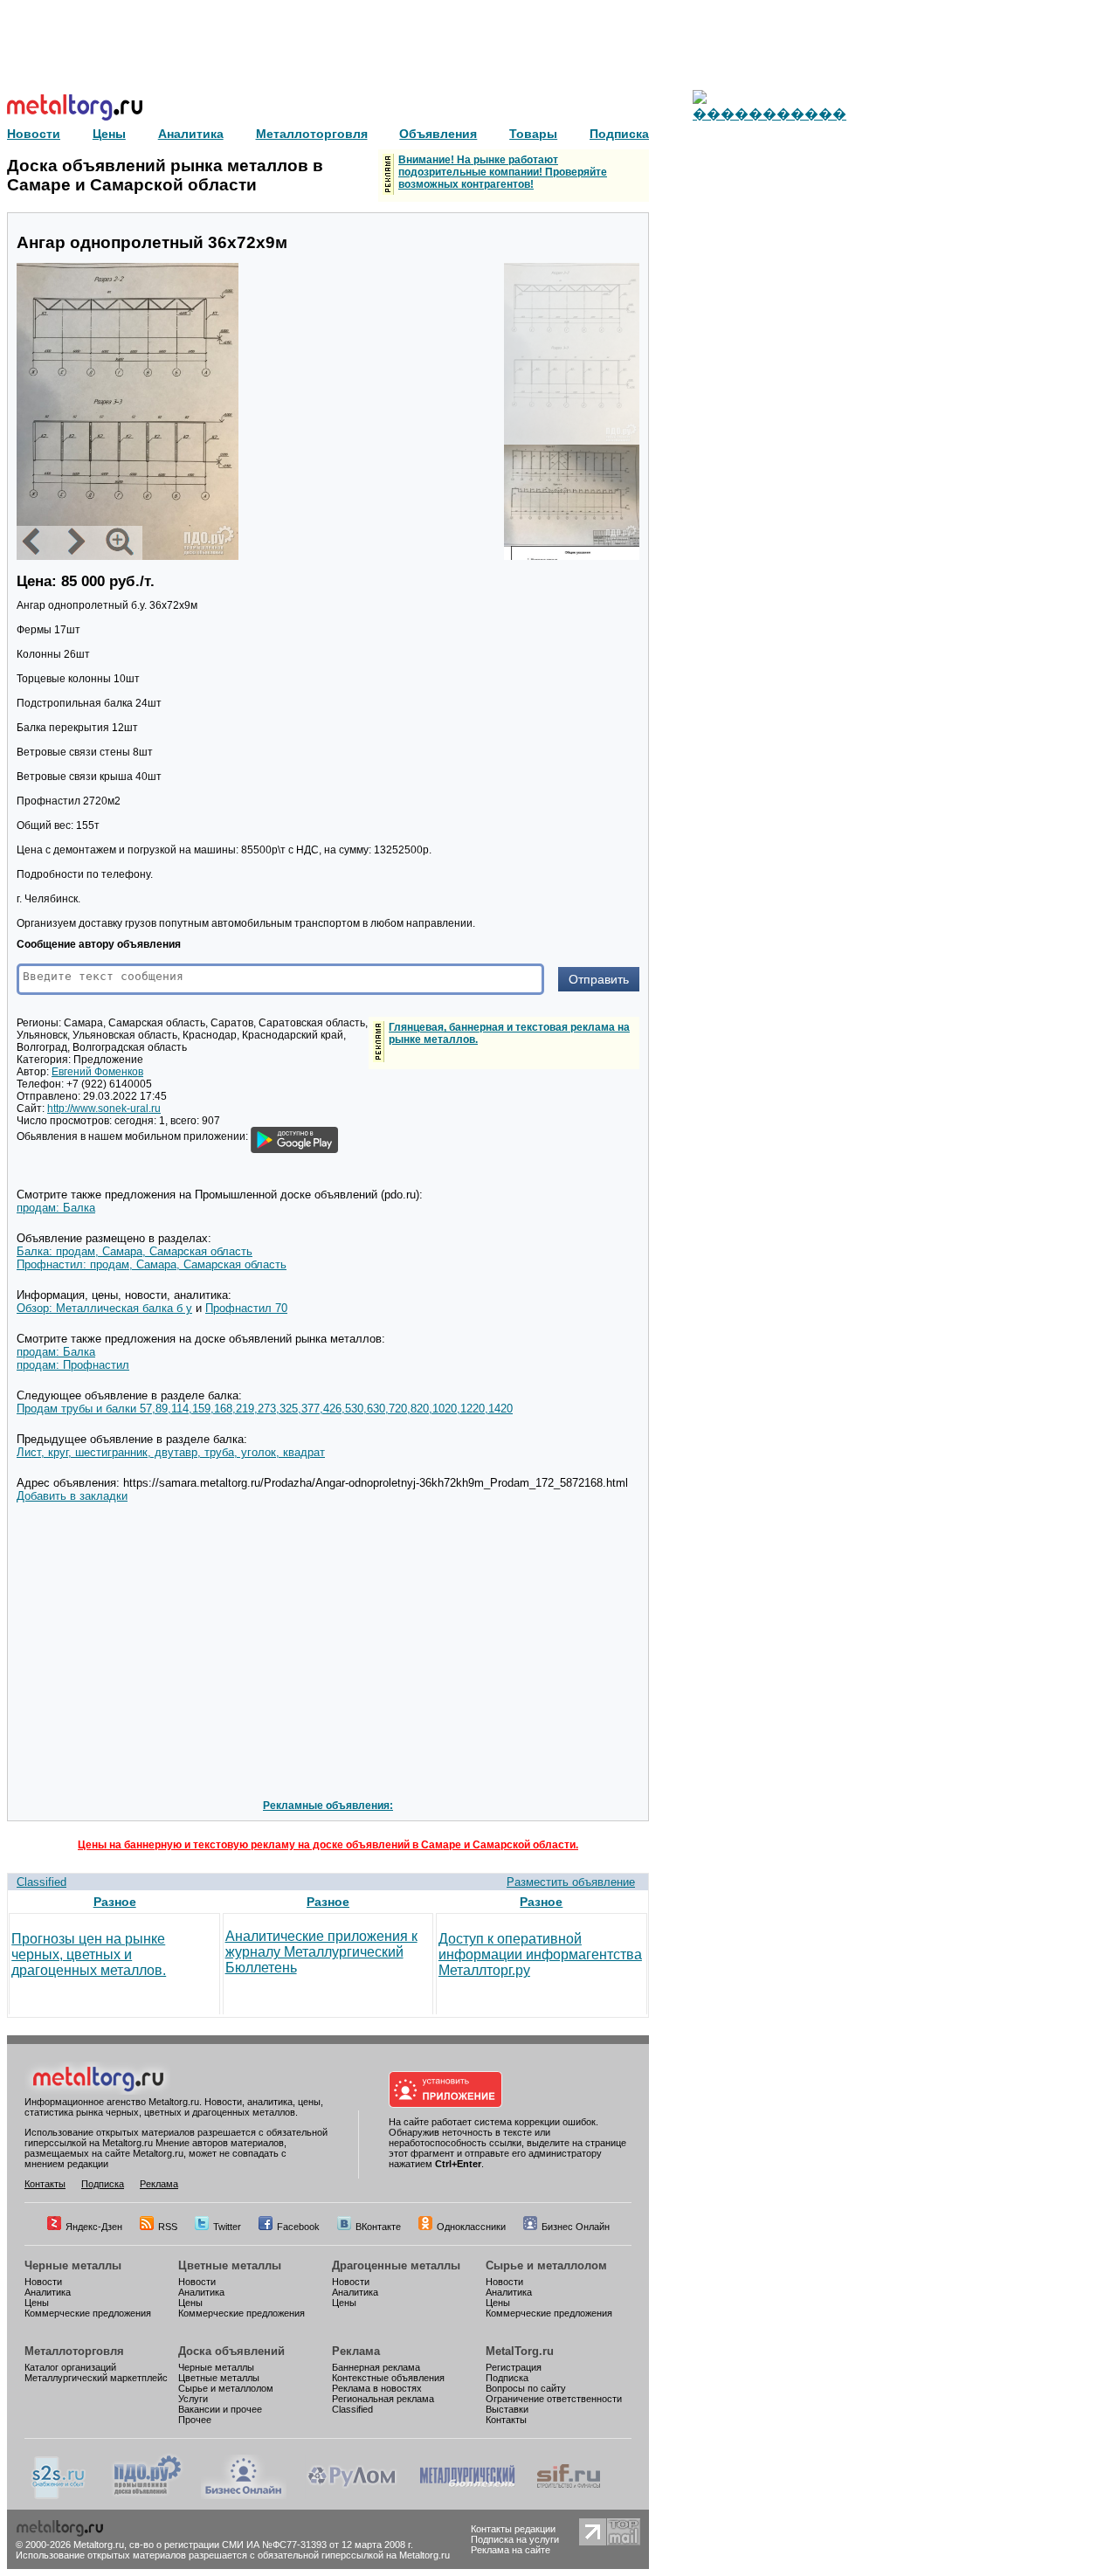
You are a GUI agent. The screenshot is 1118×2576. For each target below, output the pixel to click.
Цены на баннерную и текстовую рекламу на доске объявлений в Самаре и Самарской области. (328, 1845)
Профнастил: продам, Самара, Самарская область (152, 1264)
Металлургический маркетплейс (96, 2378)
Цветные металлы (230, 2265)
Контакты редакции (513, 2529)
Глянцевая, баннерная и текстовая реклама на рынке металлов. (509, 1033)
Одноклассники (471, 2227)
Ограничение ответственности (554, 2399)
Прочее (195, 2420)
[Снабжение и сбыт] (59, 2496)
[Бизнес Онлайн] (244, 2496)
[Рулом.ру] (352, 2496)
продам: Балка (56, 1208)
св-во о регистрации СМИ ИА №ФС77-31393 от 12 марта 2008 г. (271, 2545)
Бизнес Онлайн (576, 2227)
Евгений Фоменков (97, 1072)
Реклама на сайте (511, 2550)
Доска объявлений (231, 2351)
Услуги (193, 2399)
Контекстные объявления (388, 2378)
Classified (41, 1882)
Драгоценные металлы (396, 2265)
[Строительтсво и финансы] (569, 2496)
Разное (115, 1902)
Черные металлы (73, 2265)
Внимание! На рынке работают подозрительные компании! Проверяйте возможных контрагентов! (503, 172)
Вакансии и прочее (220, 2409)
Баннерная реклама (376, 2367)
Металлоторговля (74, 2351)
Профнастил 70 (246, 1308)
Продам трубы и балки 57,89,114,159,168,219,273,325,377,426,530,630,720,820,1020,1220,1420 (265, 1409)
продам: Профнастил (73, 1365)
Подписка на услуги (515, 2539)
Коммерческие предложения (88, 2313)
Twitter (227, 2227)
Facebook (298, 2227)
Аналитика (48, 2292)
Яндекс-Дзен (94, 2227)
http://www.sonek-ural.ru (104, 1108)
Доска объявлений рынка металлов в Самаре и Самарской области (165, 175)
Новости (43, 2282)
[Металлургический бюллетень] (467, 2496)
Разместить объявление (571, 1882)
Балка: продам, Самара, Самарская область (135, 1251)
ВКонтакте (378, 2227)
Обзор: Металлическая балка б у (104, 1308)
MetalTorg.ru (520, 2351)
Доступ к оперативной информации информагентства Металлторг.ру (540, 1954)
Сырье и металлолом (546, 2265)
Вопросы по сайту (526, 2388)
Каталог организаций (70, 2367)
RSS (168, 2227)
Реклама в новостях (377, 2388)
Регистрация (514, 2367)
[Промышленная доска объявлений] (148, 2496)
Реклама (159, 2184)
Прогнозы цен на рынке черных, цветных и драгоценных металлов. (89, 1954)
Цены (37, 2303)
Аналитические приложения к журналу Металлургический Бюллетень (321, 1952)
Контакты (45, 2184)
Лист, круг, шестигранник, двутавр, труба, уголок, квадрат (171, 1452)
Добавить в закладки (72, 1496)
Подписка (103, 2184)
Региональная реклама (383, 2399)
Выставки (507, 2409)
